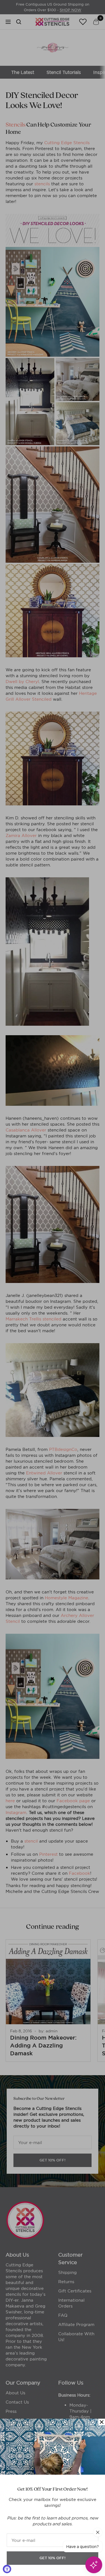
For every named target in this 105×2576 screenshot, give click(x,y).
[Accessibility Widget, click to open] (7, 2569)
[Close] (102, 2422)
